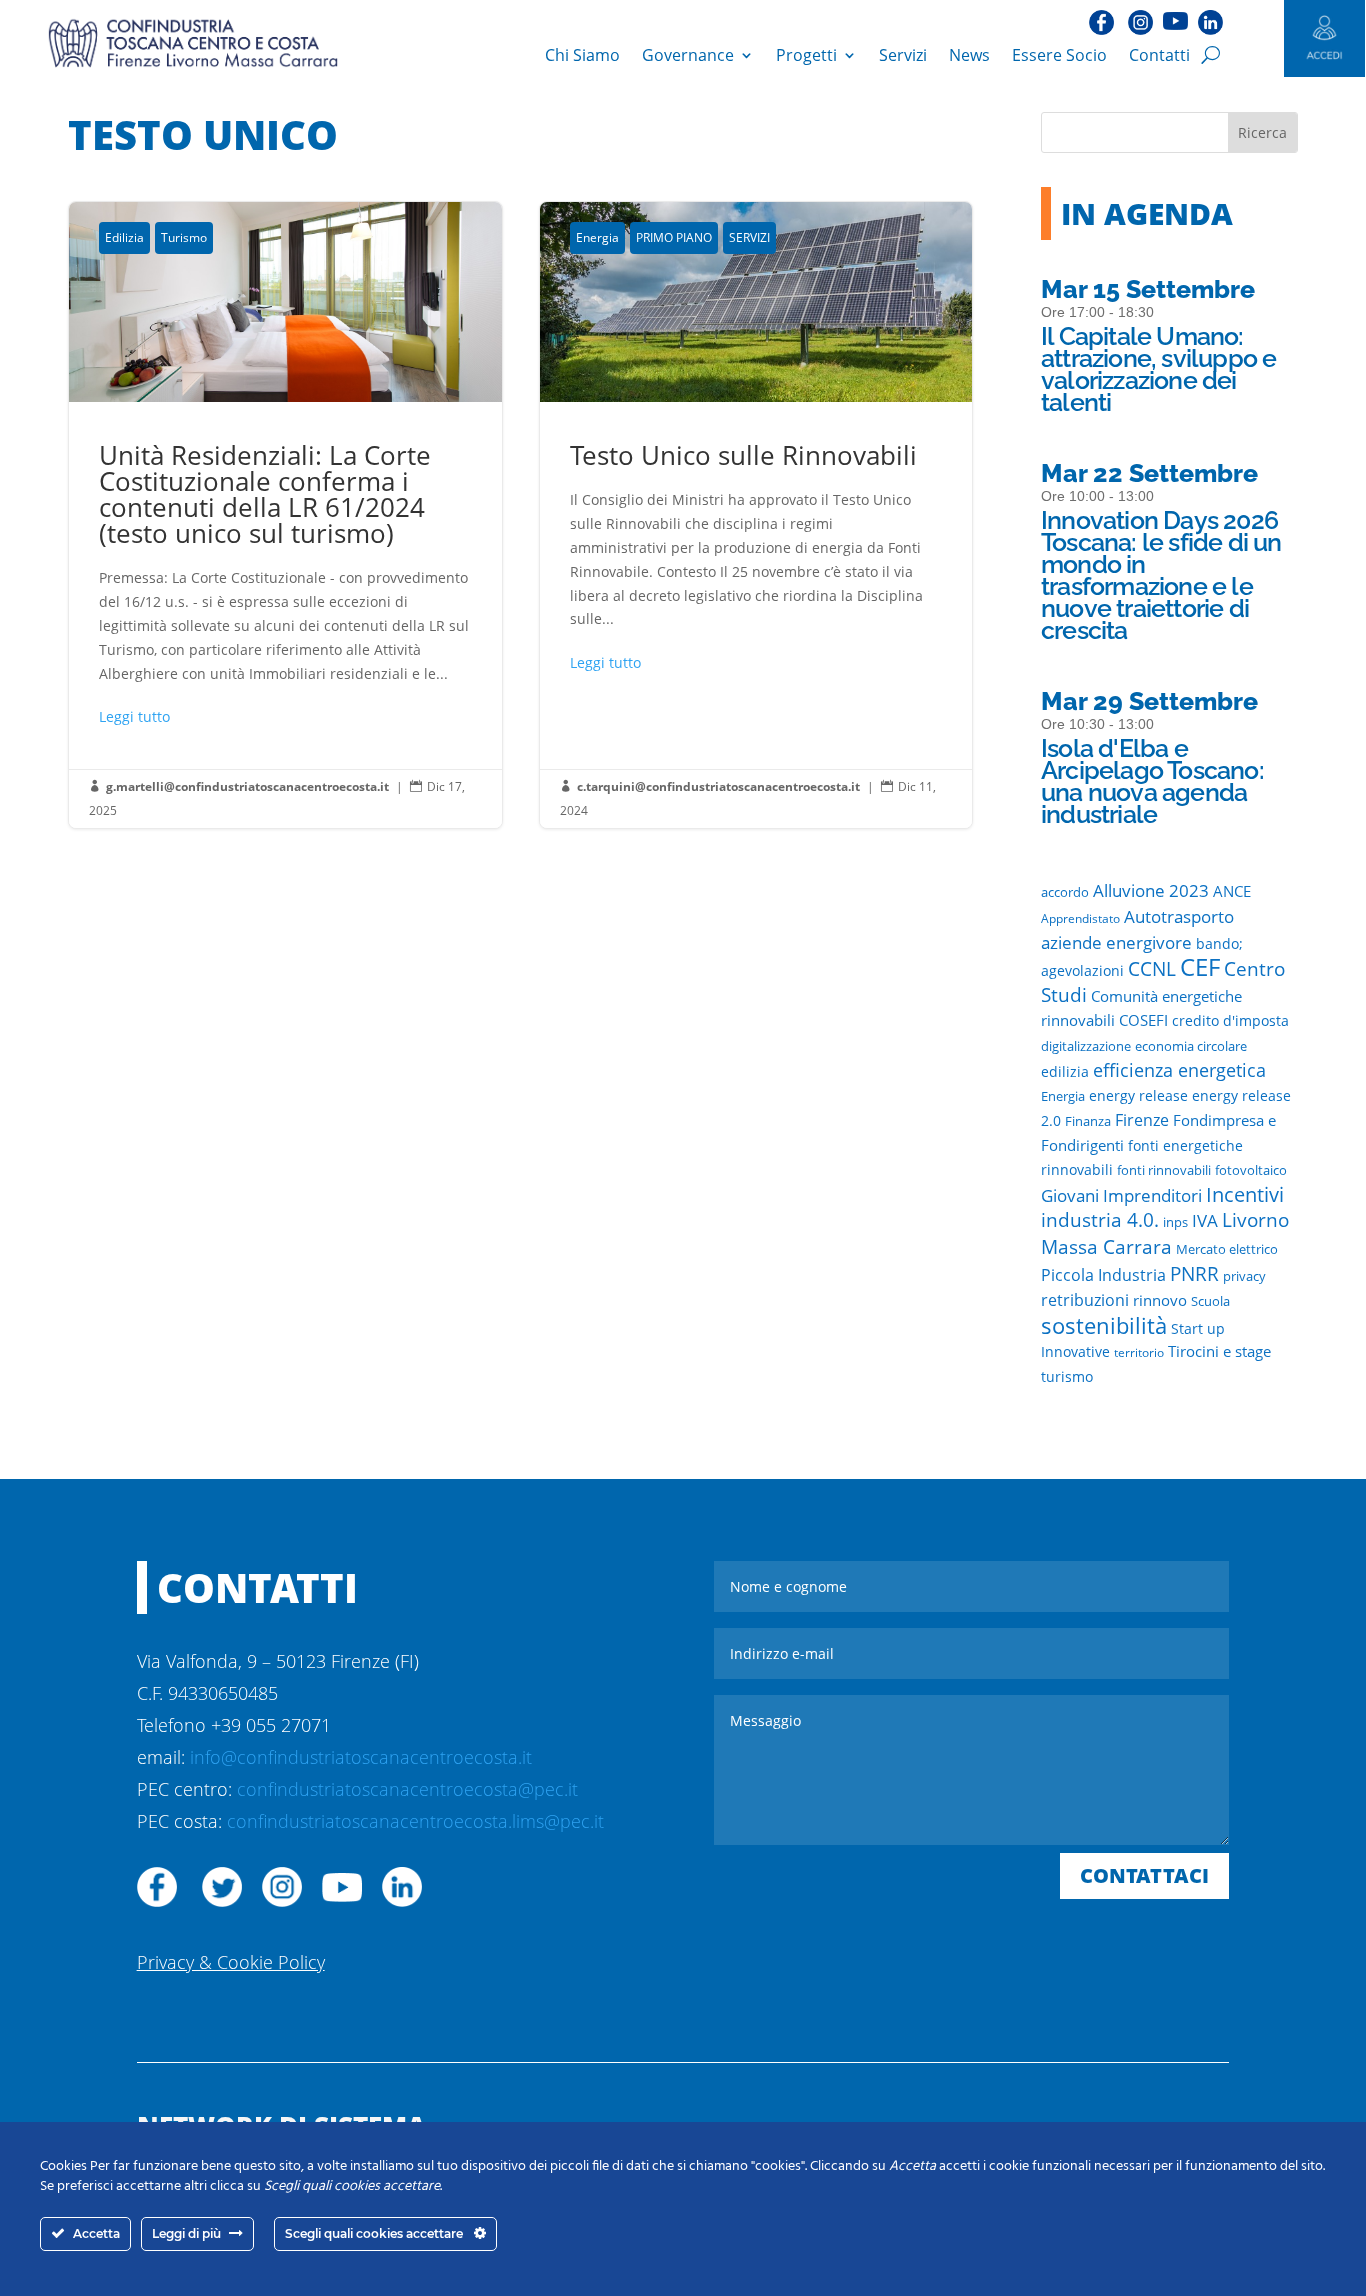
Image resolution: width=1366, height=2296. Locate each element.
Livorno (1255, 1219)
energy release (1138, 1096)
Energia (597, 237)
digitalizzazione (1086, 1046)
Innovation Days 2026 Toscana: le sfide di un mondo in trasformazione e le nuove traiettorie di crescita (1161, 575)
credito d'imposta (1230, 1021)
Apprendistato (1080, 918)
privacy (1244, 1276)
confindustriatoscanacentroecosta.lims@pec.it (415, 1821)
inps (1175, 1222)
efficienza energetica (1179, 1070)
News (969, 55)
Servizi (903, 55)
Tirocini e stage (1219, 1351)
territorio (1139, 1352)
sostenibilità (1104, 1325)
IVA (1205, 1220)
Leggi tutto (134, 716)
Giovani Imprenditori (1121, 1195)
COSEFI (1143, 1020)
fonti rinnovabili (1164, 1170)
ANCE (1232, 891)
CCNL (1152, 968)
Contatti (1159, 55)
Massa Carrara (1106, 1246)
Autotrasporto (1179, 916)
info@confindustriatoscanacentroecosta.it (361, 1757)
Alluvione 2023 (1151, 890)
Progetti (806, 55)
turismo (1067, 1376)
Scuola (1210, 1301)
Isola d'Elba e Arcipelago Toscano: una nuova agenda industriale (1152, 781)
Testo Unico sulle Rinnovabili (756, 514)
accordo (1065, 892)
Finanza (1088, 1121)
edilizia (1065, 1072)
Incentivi (1245, 1194)
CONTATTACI (1144, 1875)
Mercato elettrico (1227, 1249)
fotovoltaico (1251, 1170)
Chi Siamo (582, 55)
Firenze (1142, 1120)
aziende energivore (1116, 942)
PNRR (1194, 1273)
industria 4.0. (1100, 1220)
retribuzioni (1085, 1300)
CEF (1200, 966)
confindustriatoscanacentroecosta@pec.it (407, 1789)
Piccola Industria (1103, 1275)
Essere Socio (1059, 55)
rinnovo (1160, 1300)
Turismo (184, 237)
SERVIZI (749, 237)
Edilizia (124, 237)
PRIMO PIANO (674, 237)
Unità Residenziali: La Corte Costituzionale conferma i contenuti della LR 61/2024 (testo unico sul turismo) (285, 514)
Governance (688, 55)
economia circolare (1191, 1046)
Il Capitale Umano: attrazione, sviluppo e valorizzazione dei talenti (1158, 369)
